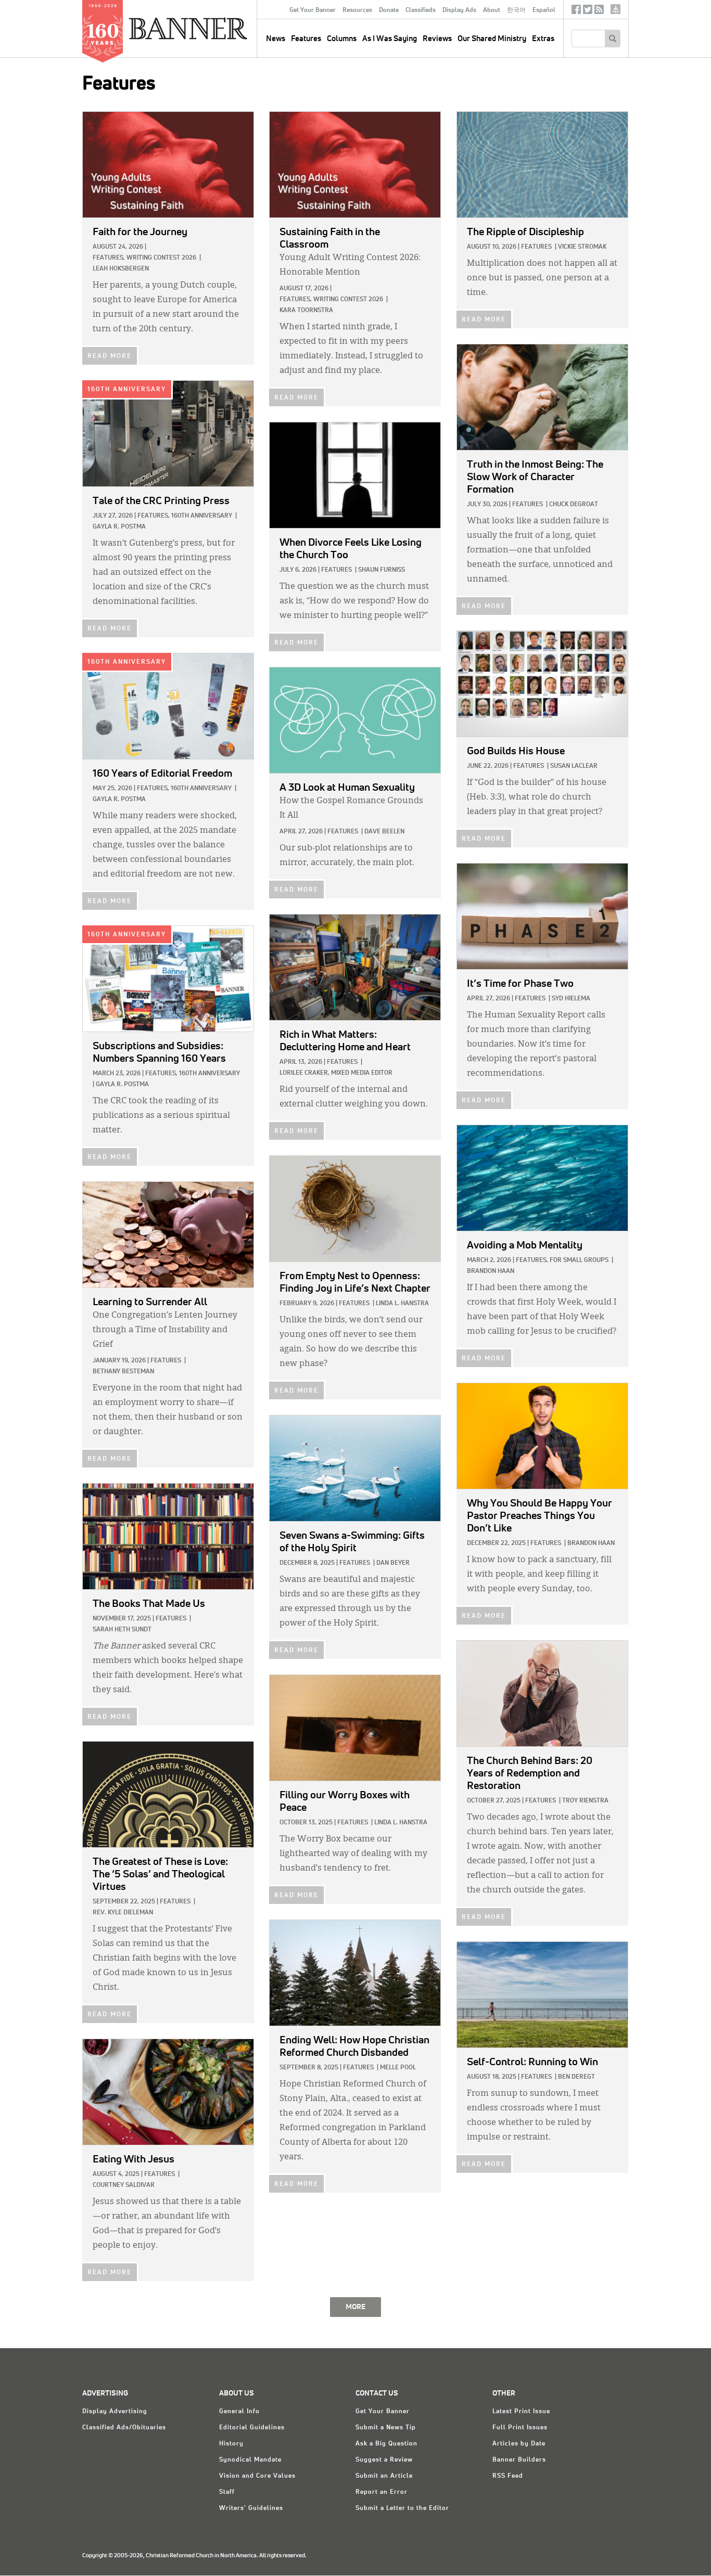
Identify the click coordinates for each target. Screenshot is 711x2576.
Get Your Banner (313, 10)
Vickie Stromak (582, 247)
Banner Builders (519, 2460)
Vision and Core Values (257, 2476)
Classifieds (421, 10)
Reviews (437, 39)
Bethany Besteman (123, 1372)
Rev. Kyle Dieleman (123, 1913)
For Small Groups (579, 1260)
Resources (357, 10)
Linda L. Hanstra (402, 1304)
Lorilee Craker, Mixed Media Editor (336, 1073)
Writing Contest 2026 (161, 258)
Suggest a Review (384, 2460)
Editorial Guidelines (252, 2428)
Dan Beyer (393, 1563)
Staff (227, 2492)
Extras (543, 39)
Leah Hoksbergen (121, 269)
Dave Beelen (384, 832)
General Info (239, 2412)
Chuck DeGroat (574, 505)
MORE (355, 2307)
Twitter (588, 12)
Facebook (576, 12)
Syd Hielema (571, 999)
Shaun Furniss (382, 570)
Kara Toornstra (306, 311)
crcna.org (615, 9)
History (231, 2444)
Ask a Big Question (386, 2444)
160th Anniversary (127, 390)
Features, (109, 258)
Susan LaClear (574, 766)
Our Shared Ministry (492, 39)
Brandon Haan (491, 1271)
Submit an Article (384, 2476)
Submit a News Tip (386, 2428)
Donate (389, 10)
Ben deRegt (576, 2077)
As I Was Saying (390, 39)
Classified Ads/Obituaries (124, 2428)
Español (544, 10)
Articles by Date (519, 2444)
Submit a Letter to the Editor (402, 2508)
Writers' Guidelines (251, 2508)
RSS (599, 12)
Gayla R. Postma (119, 527)
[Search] (612, 38)
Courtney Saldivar (124, 2185)
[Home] (212, 28)
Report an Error (382, 2492)
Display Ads (459, 10)
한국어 (516, 10)
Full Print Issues (520, 2428)
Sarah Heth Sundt (122, 1630)
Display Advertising (115, 2412)
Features (306, 39)
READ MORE (110, 356)
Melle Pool (398, 2068)
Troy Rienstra (585, 1801)
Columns (342, 39)
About (492, 10)
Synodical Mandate (250, 2460)
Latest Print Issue (521, 2412)
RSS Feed (508, 2476)
